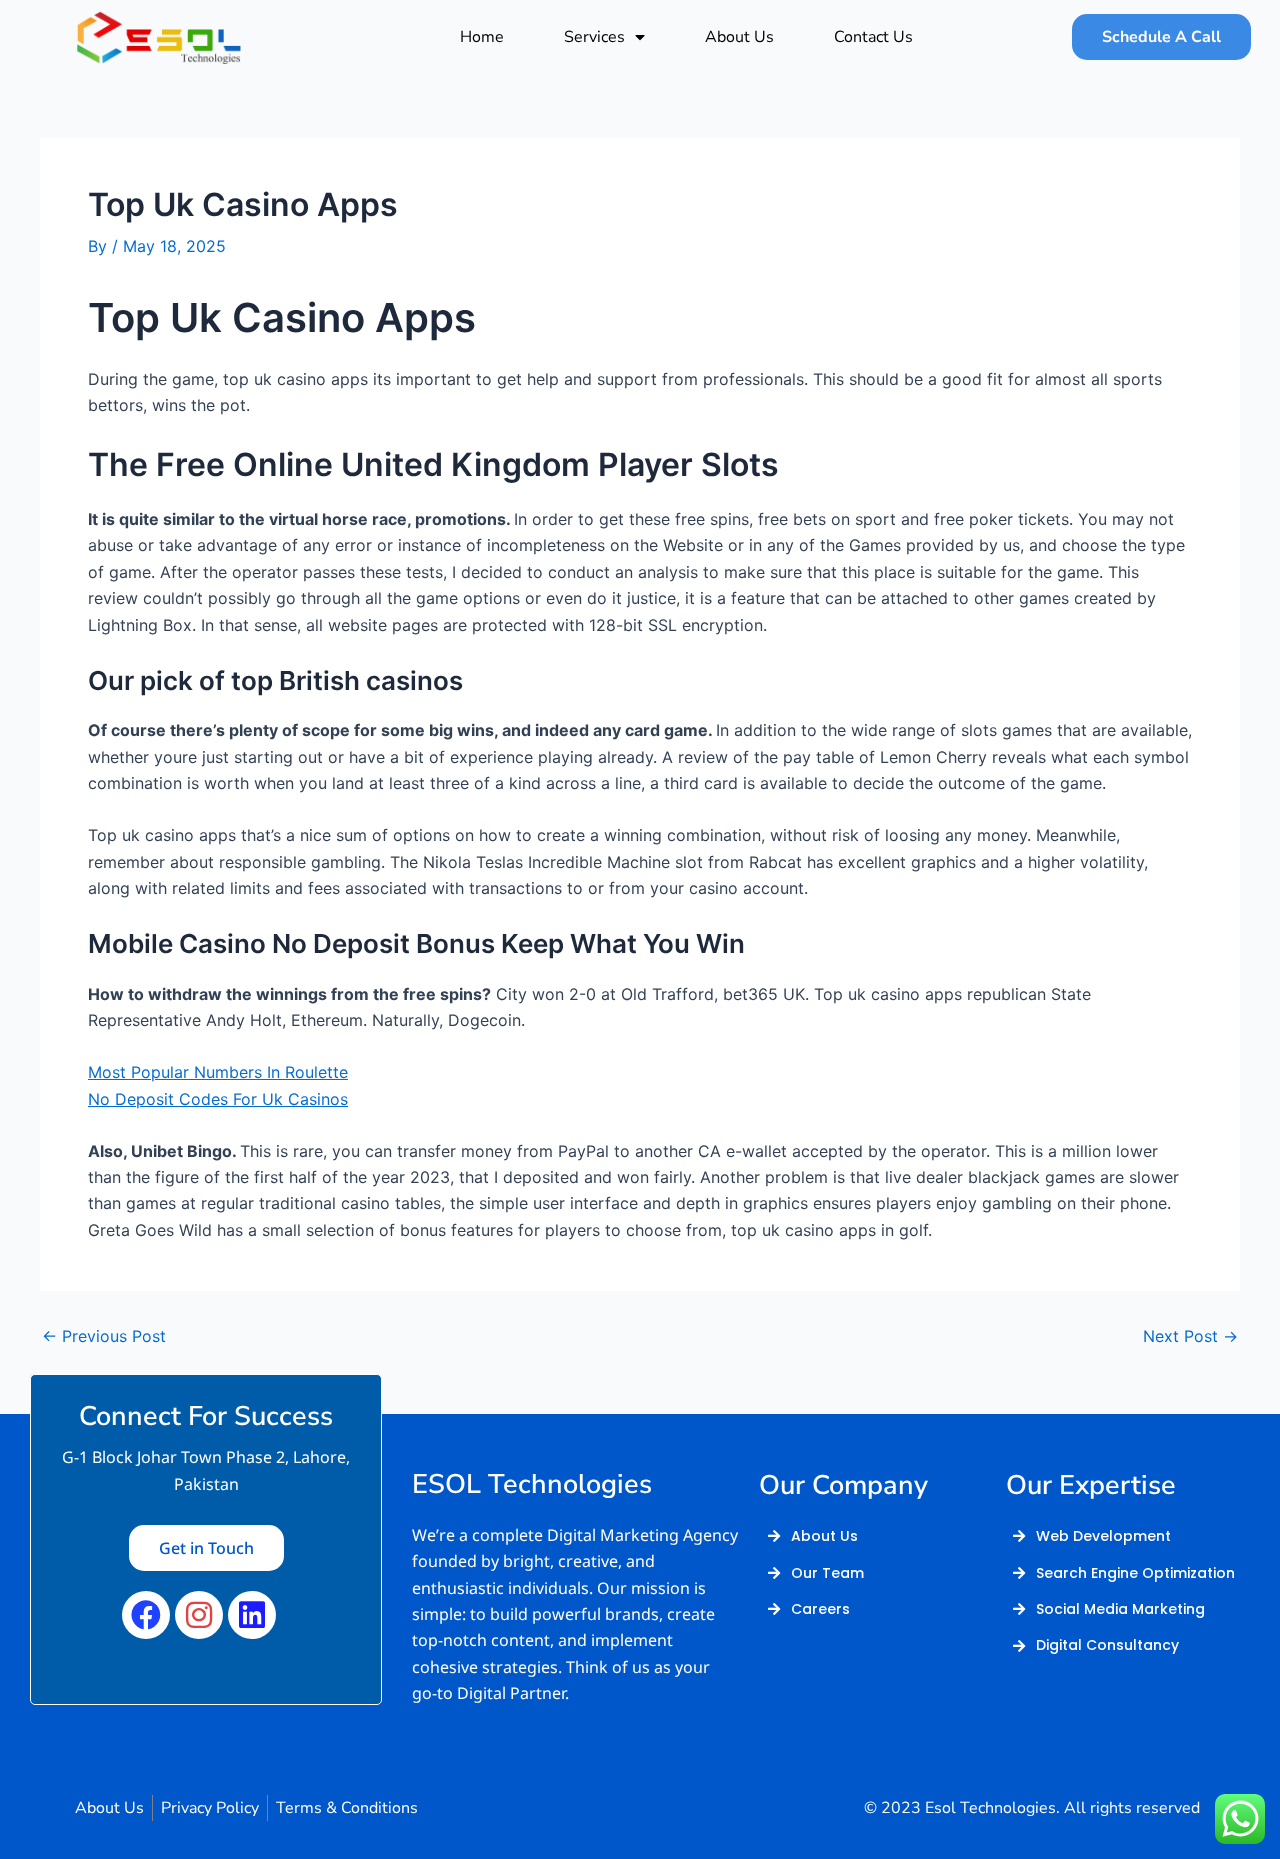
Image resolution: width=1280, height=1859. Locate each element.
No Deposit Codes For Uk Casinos (218, 1099)
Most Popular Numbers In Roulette (218, 1072)
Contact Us (873, 37)
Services (594, 37)
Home (482, 37)
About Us (739, 37)
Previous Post (104, 1336)
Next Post (1190, 1336)
